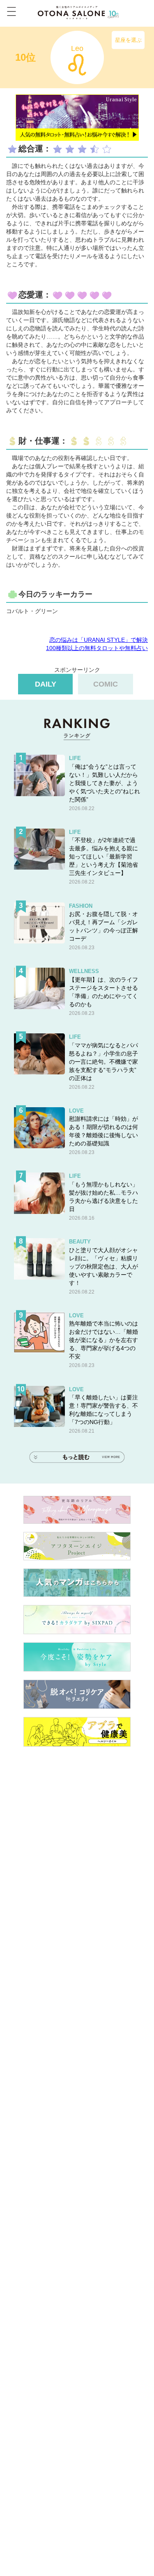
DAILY (46, 684)
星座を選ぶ (128, 40)
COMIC (106, 684)
